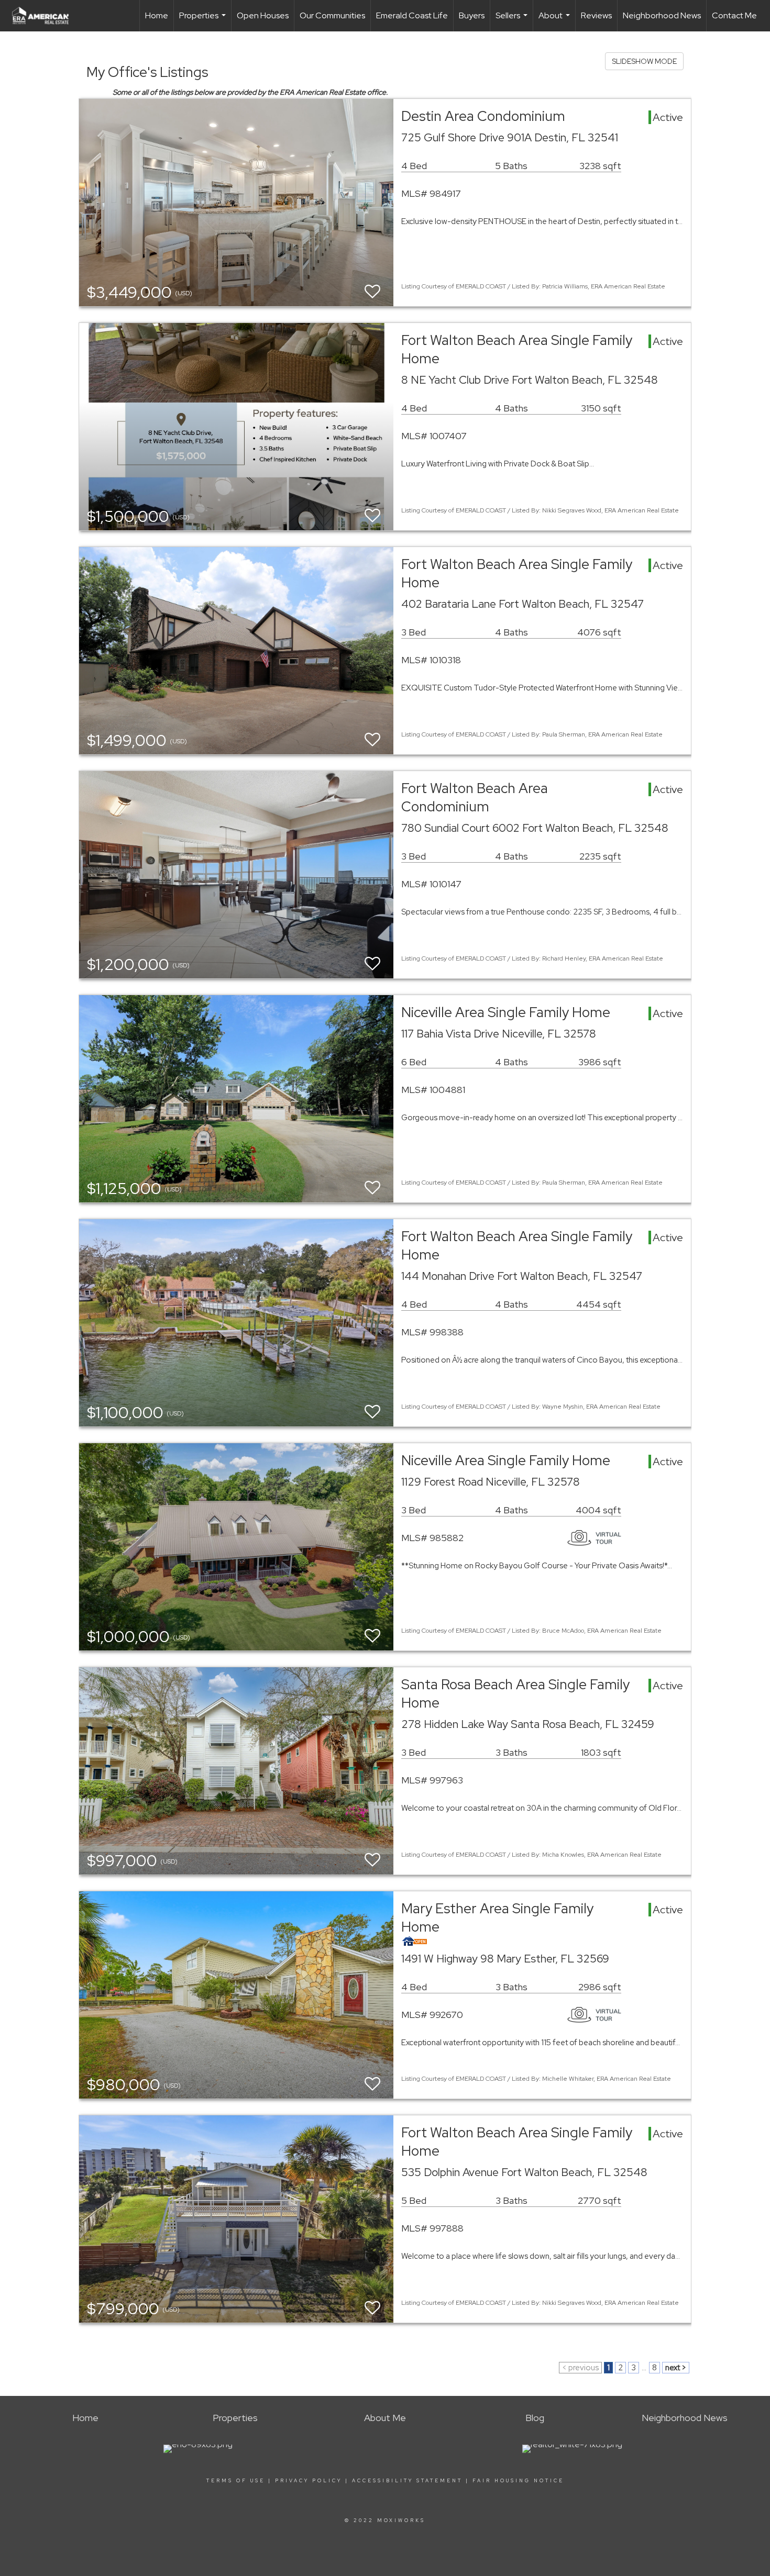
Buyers (472, 15)
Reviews (596, 15)
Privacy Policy (309, 2481)
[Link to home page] (46, 16)
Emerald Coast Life (412, 15)
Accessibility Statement (407, 2481)
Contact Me (734, 15)
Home (157, 15)
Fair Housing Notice (518, 2481)
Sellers (513, 21)
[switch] (372, 292)
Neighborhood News (662, 15)
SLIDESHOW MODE (644, 61)
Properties (204, 21)
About (555, 21)
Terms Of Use (236, 2481)
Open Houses (263, 15)
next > (676, 2368)
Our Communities (332, 15)
